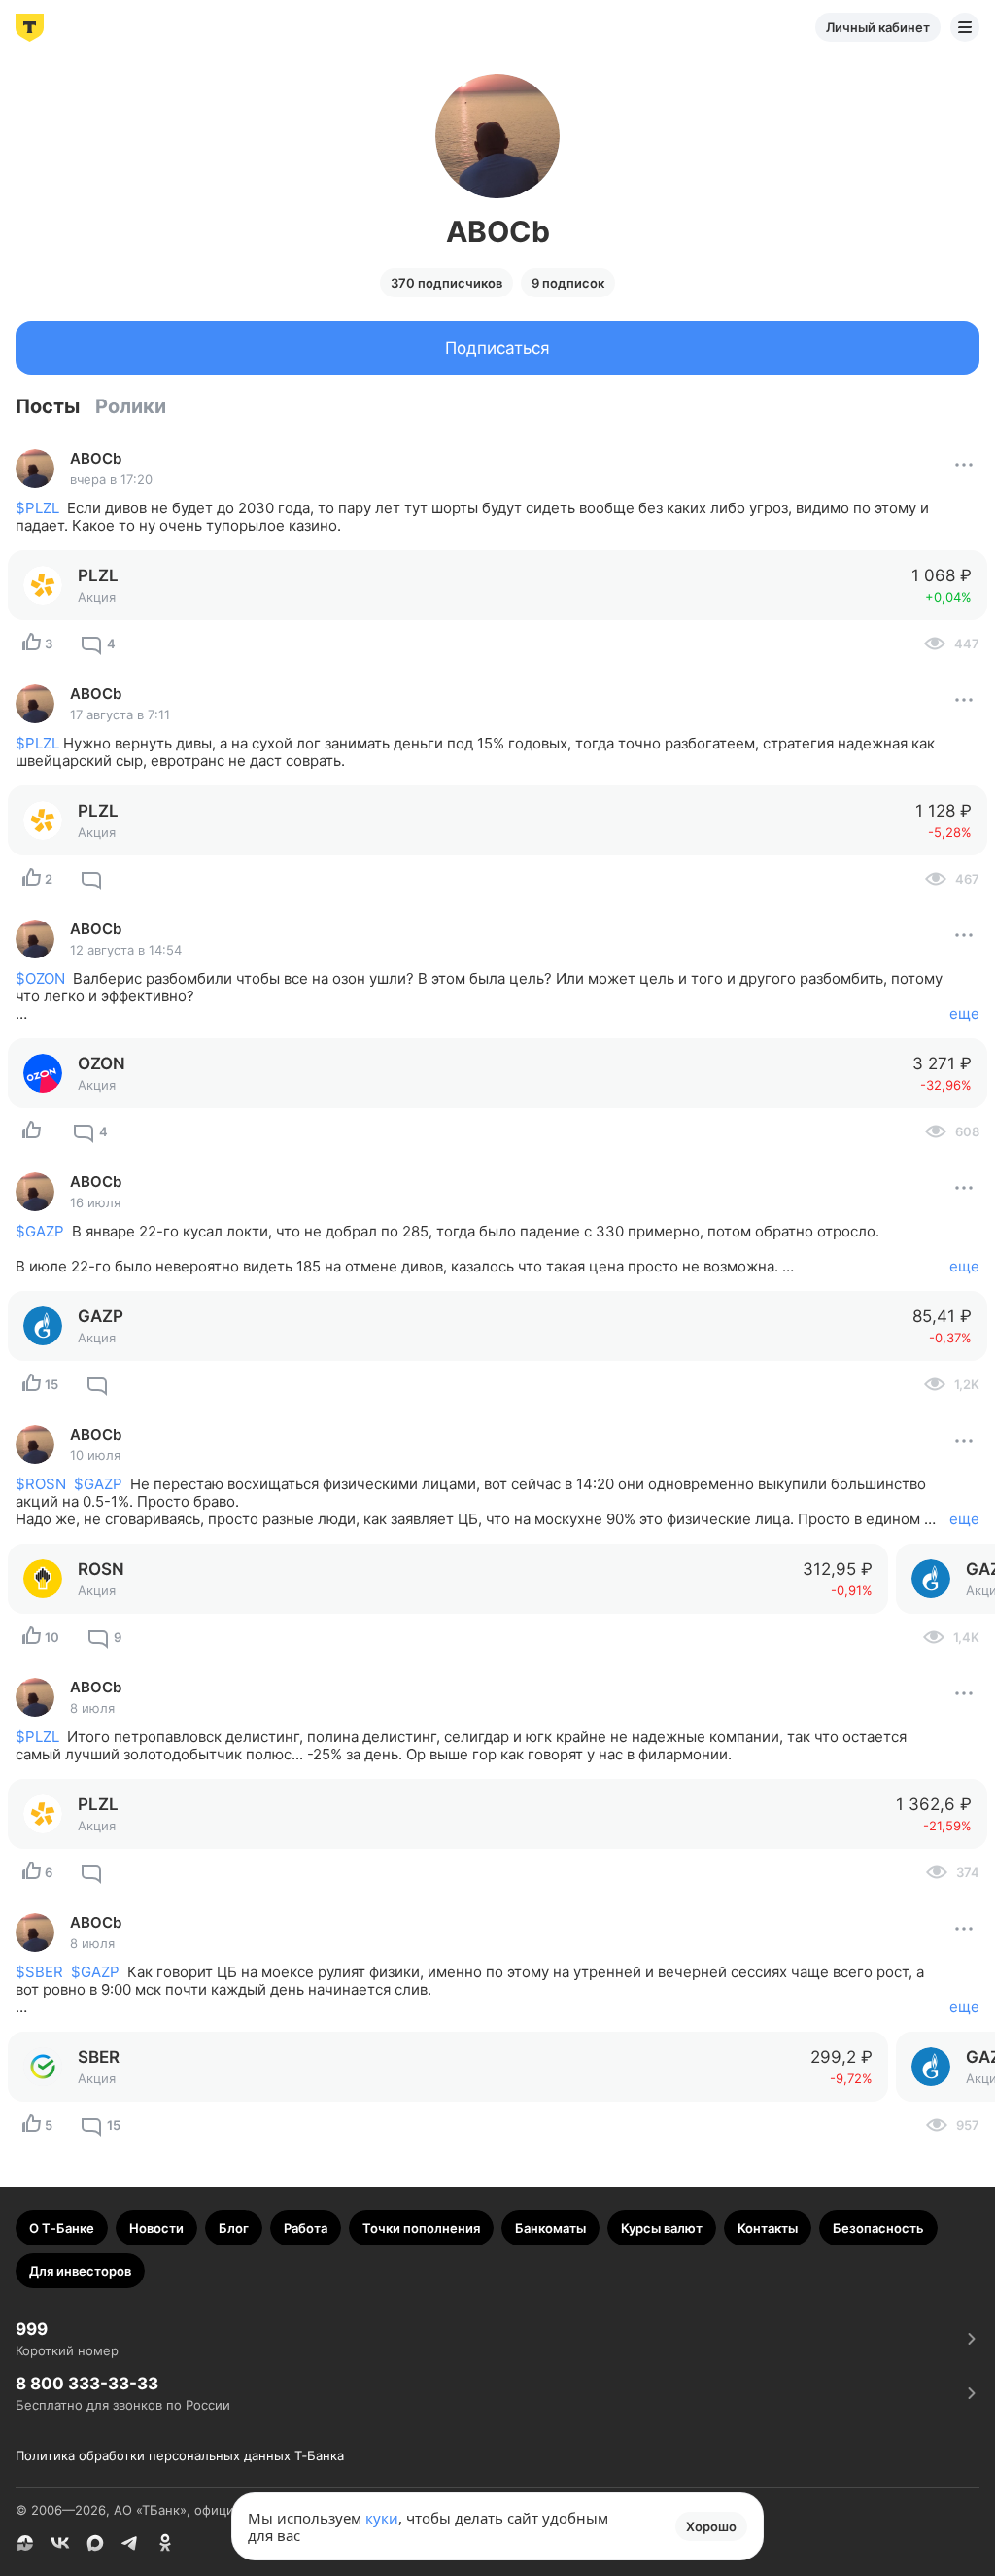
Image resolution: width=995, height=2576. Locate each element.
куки (382, 2518)
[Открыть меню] (965, 27)
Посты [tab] (48, 406)
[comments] (91, 879)
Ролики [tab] (131, 406)
